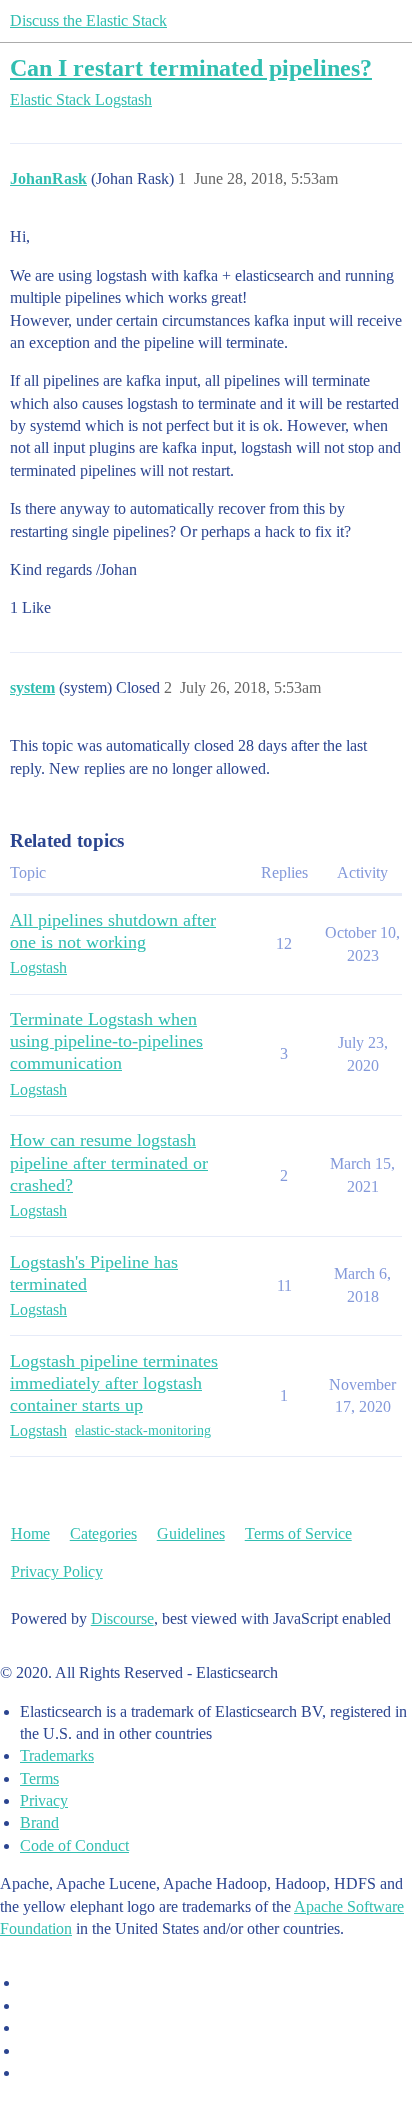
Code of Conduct (74, 1845)
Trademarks (57, 1755)
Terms (39, 1778)
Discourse (122, 1618)
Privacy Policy (57, 1571)
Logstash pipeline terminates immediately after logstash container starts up (114, 1383)
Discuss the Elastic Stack (88, 20)
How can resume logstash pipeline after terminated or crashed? (109, 1162)
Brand (39, 1822)
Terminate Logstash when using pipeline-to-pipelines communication (106, 1041)
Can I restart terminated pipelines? (191, 67)
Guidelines (191, 1533)
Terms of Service (298, 1533)
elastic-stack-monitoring (143, 1430)
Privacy (44, 1800)
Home (30, 1533)
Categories (103, 1533)
